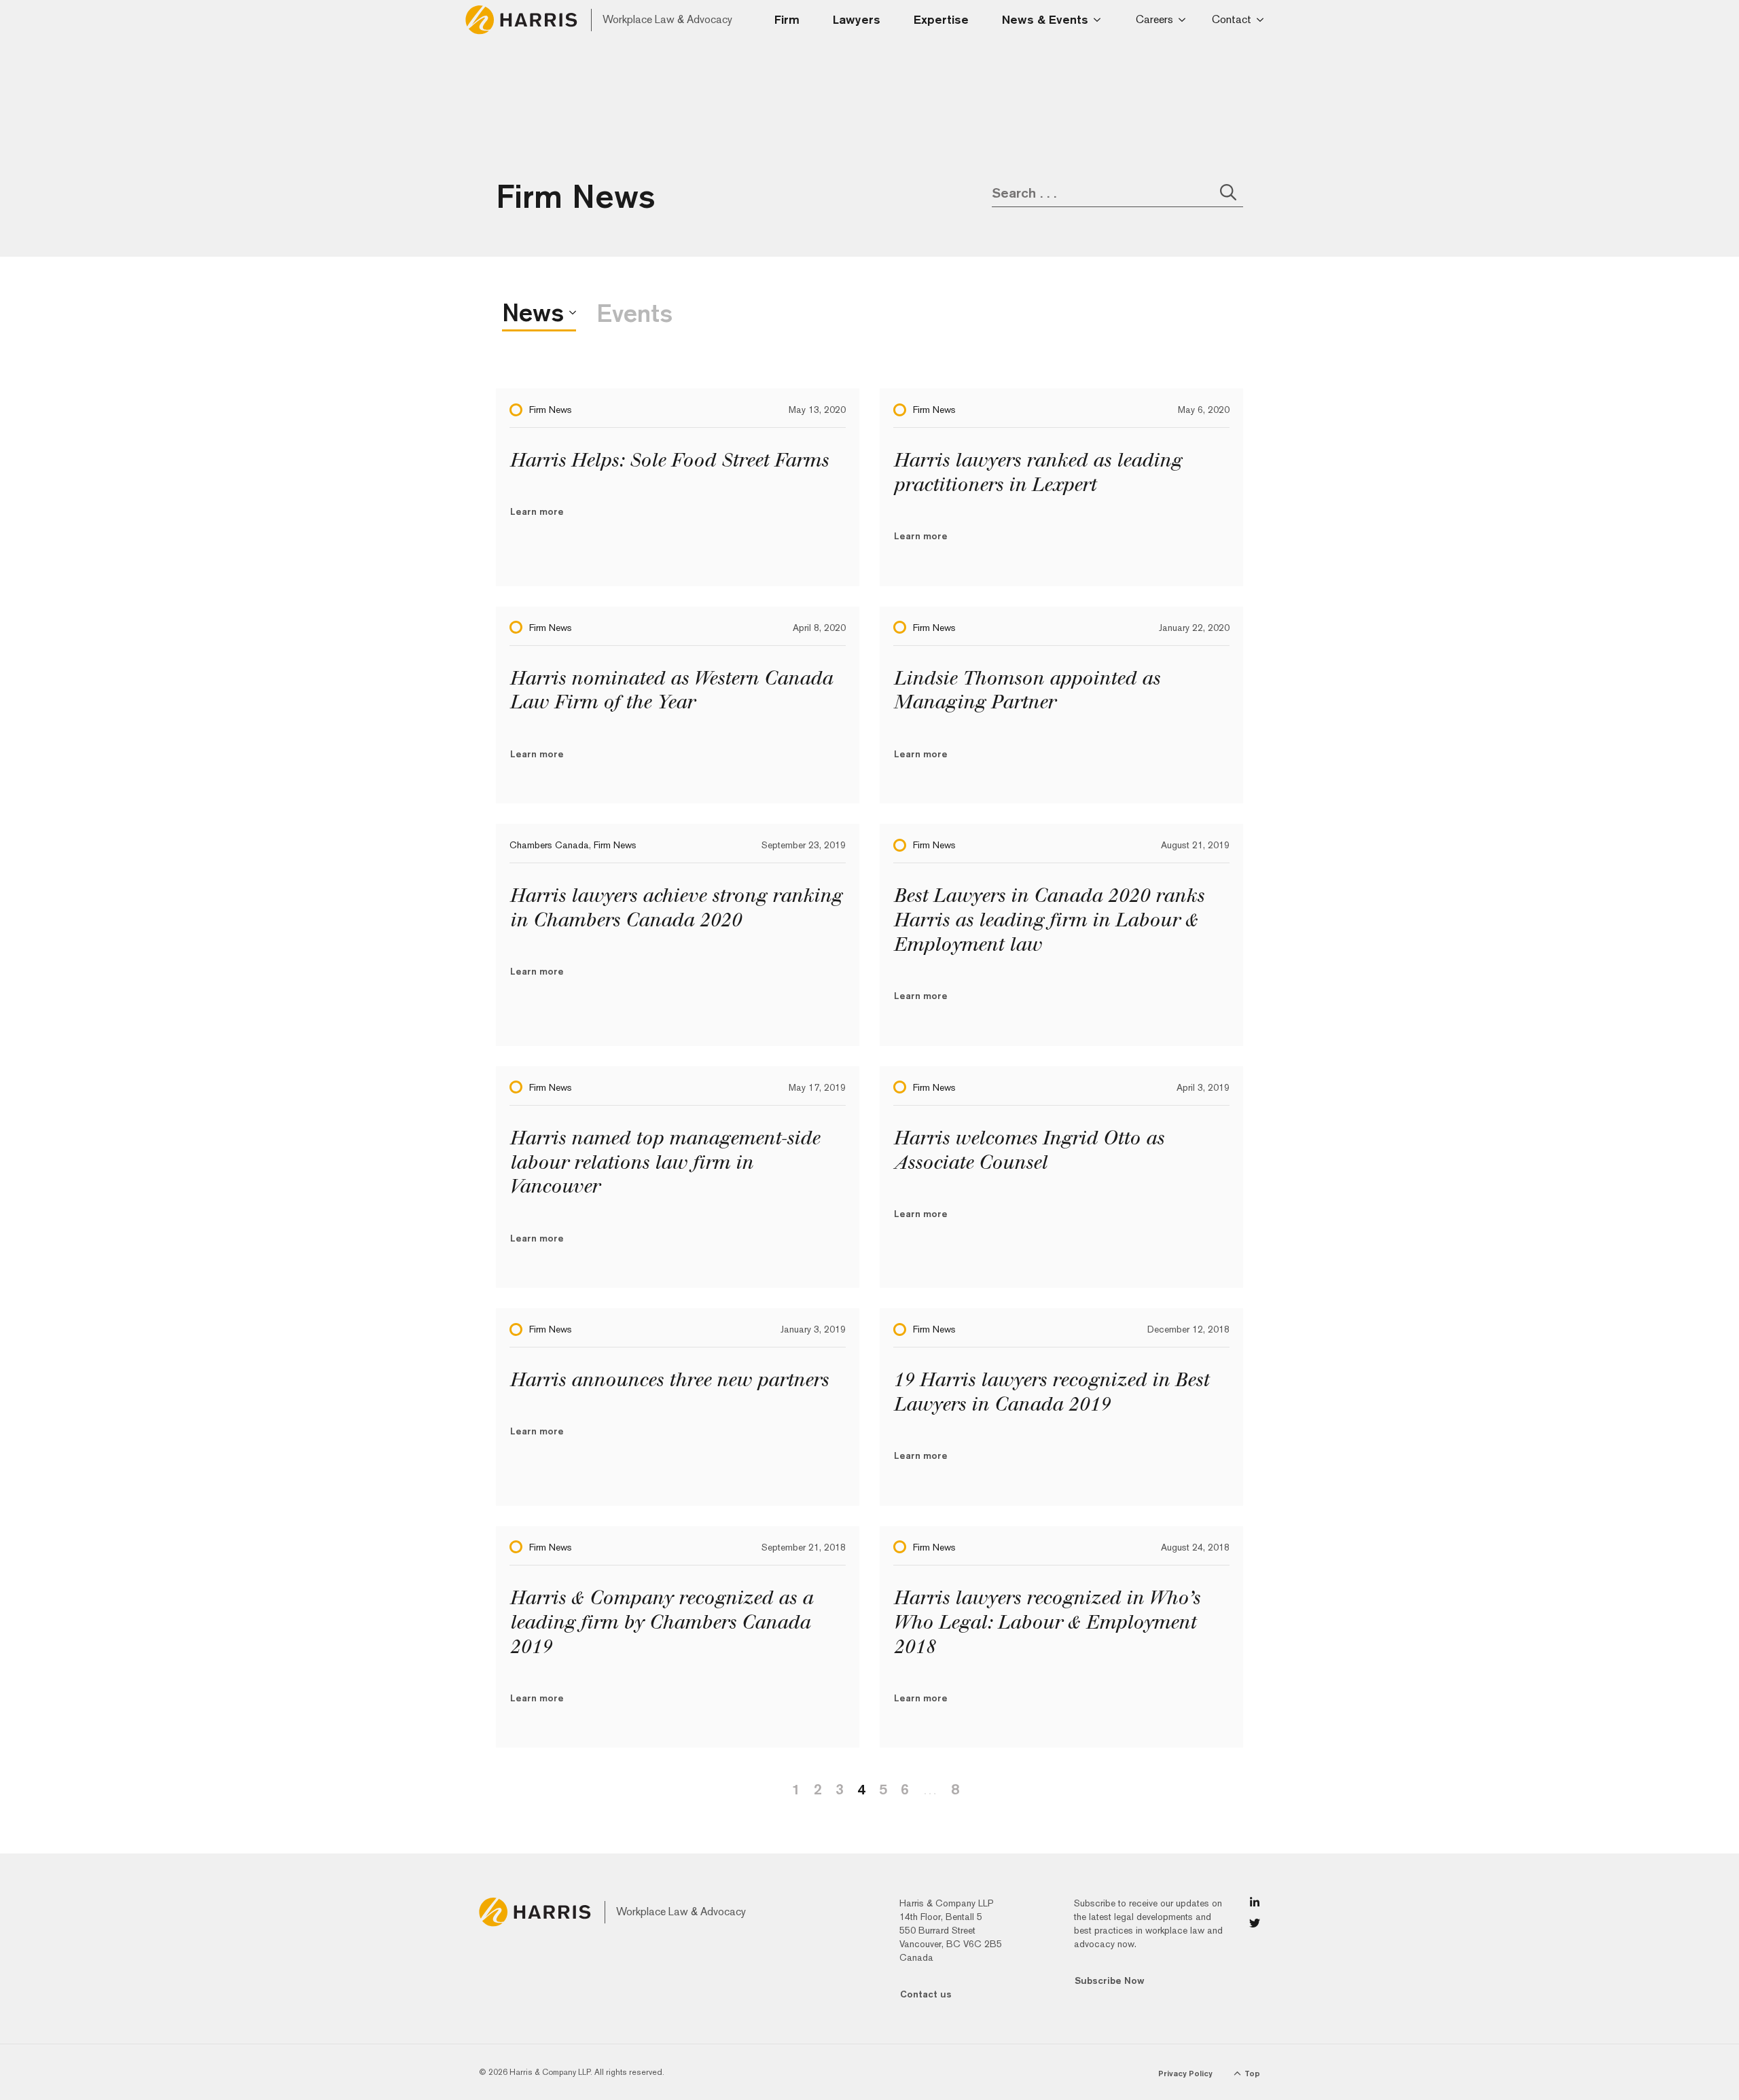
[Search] (1228, 192)
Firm (787, 19)
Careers (1154, 19)
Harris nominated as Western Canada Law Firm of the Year (671, 690)
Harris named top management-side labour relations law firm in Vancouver (664, 1162)
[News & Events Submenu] (1101, 20)
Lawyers (857, 19)
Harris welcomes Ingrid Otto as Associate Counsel (1028, 1150)
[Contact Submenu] (1262, 20)
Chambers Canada (549, 845)
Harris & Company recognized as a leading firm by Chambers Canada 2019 (661, 1622)
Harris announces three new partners (669, 1380)
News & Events (1045, 19)
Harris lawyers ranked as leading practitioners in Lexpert (1037, 472)
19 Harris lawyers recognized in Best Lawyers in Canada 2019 (1051, 1392)
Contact (1232, 19)
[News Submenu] (570, 312)
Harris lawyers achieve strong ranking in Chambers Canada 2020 (676, 908)
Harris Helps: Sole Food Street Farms (669, 460)
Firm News (551, 410)
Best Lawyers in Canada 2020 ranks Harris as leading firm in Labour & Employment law (1048, 920)
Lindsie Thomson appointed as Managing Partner (1026, 690)
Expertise (941, 19)
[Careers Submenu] (1184, 20)
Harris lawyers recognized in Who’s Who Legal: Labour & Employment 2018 (1046, 1622)
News (533, 312)
